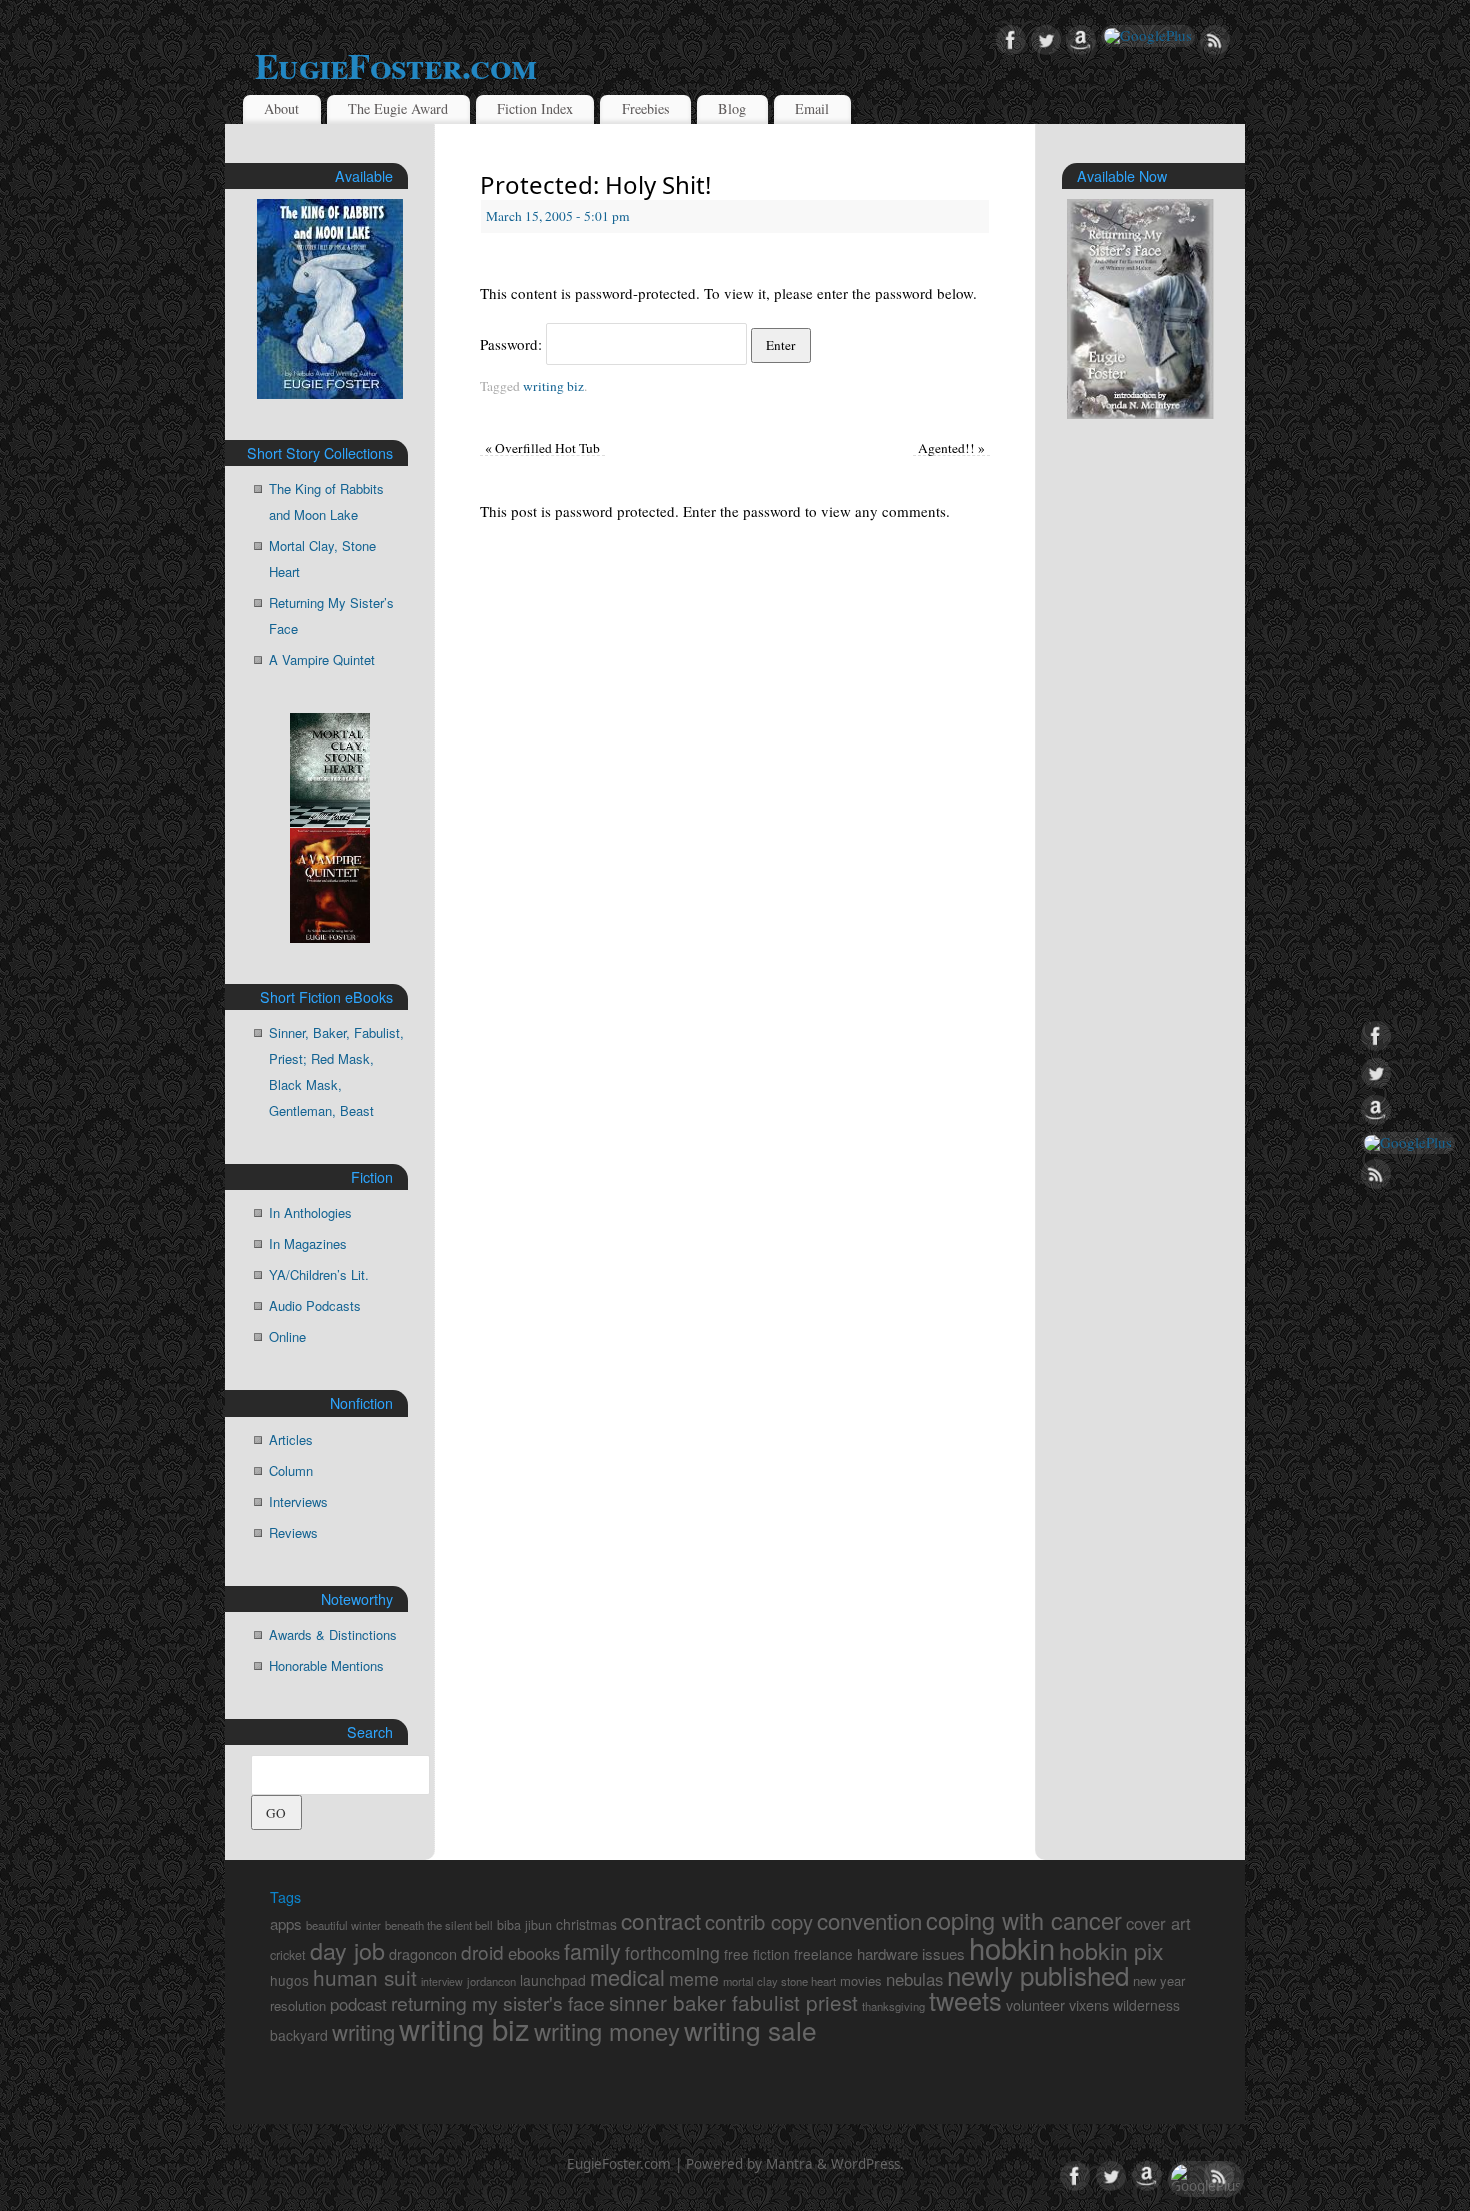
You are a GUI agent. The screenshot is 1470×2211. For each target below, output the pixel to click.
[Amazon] (1081, 41)
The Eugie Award (398, 108)
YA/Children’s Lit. (319, 1274)
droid (482, 1951)
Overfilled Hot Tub (542, 448)
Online (287, 1336)
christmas (586, 1924)
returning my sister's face (498, 2003)
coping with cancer (1024, 1920)
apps (286, 1923)
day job (347, 1950)
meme (694, 1978)
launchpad (553, 1980)
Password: (513, 344)
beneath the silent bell (439, 1925)
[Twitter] (1046, 41)
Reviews (293, 1532)
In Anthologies (310, 1212)
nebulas (914, 1979)
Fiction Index (535, 108)
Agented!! (951, 448)
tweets (965, 2000)
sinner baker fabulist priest (733, 2002)
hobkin (1012, 1947)
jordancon (491, 1981)
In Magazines (308, 1243)
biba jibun (524, 1925)
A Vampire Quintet (322, 659)
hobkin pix (1111, 1950)
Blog (732, 108)
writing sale (750, 2029)
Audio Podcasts (315, 1305)
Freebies (646, 108)
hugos (289, 1980)
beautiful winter (343, 1925)
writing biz (553, 386)
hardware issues (911, 1953)
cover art (1158, 1923)
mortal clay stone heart (779, 1981)
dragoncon (423, 1953)
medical (627, 1976)
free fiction (757, 1954)
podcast (358, 2004)
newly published (1038, 1974)
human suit (365, 1977)
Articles (291, 1439)
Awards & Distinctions (333, 1634)
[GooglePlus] (1148, 36)
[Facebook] (1011, 41)
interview (442, 1981)
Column (291, 1470)
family (592, 1950)
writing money (607, 2031)
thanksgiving (893, 2006)
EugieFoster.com (395, 65)
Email (812, 108)
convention (869, 1920)
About (281, 108)
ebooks (534, 1953)
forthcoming (672, 1952)
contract (661, 1920)
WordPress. (867, 2164)
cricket (288, 1955)
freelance (823, 1954)
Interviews (298, 1501)
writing (363, 2031)
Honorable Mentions (326, 1665)
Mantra (789, 2164)
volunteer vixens (1057, 2004)
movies (861, 1980)
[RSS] (1215, 41)
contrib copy (759, 1921)
